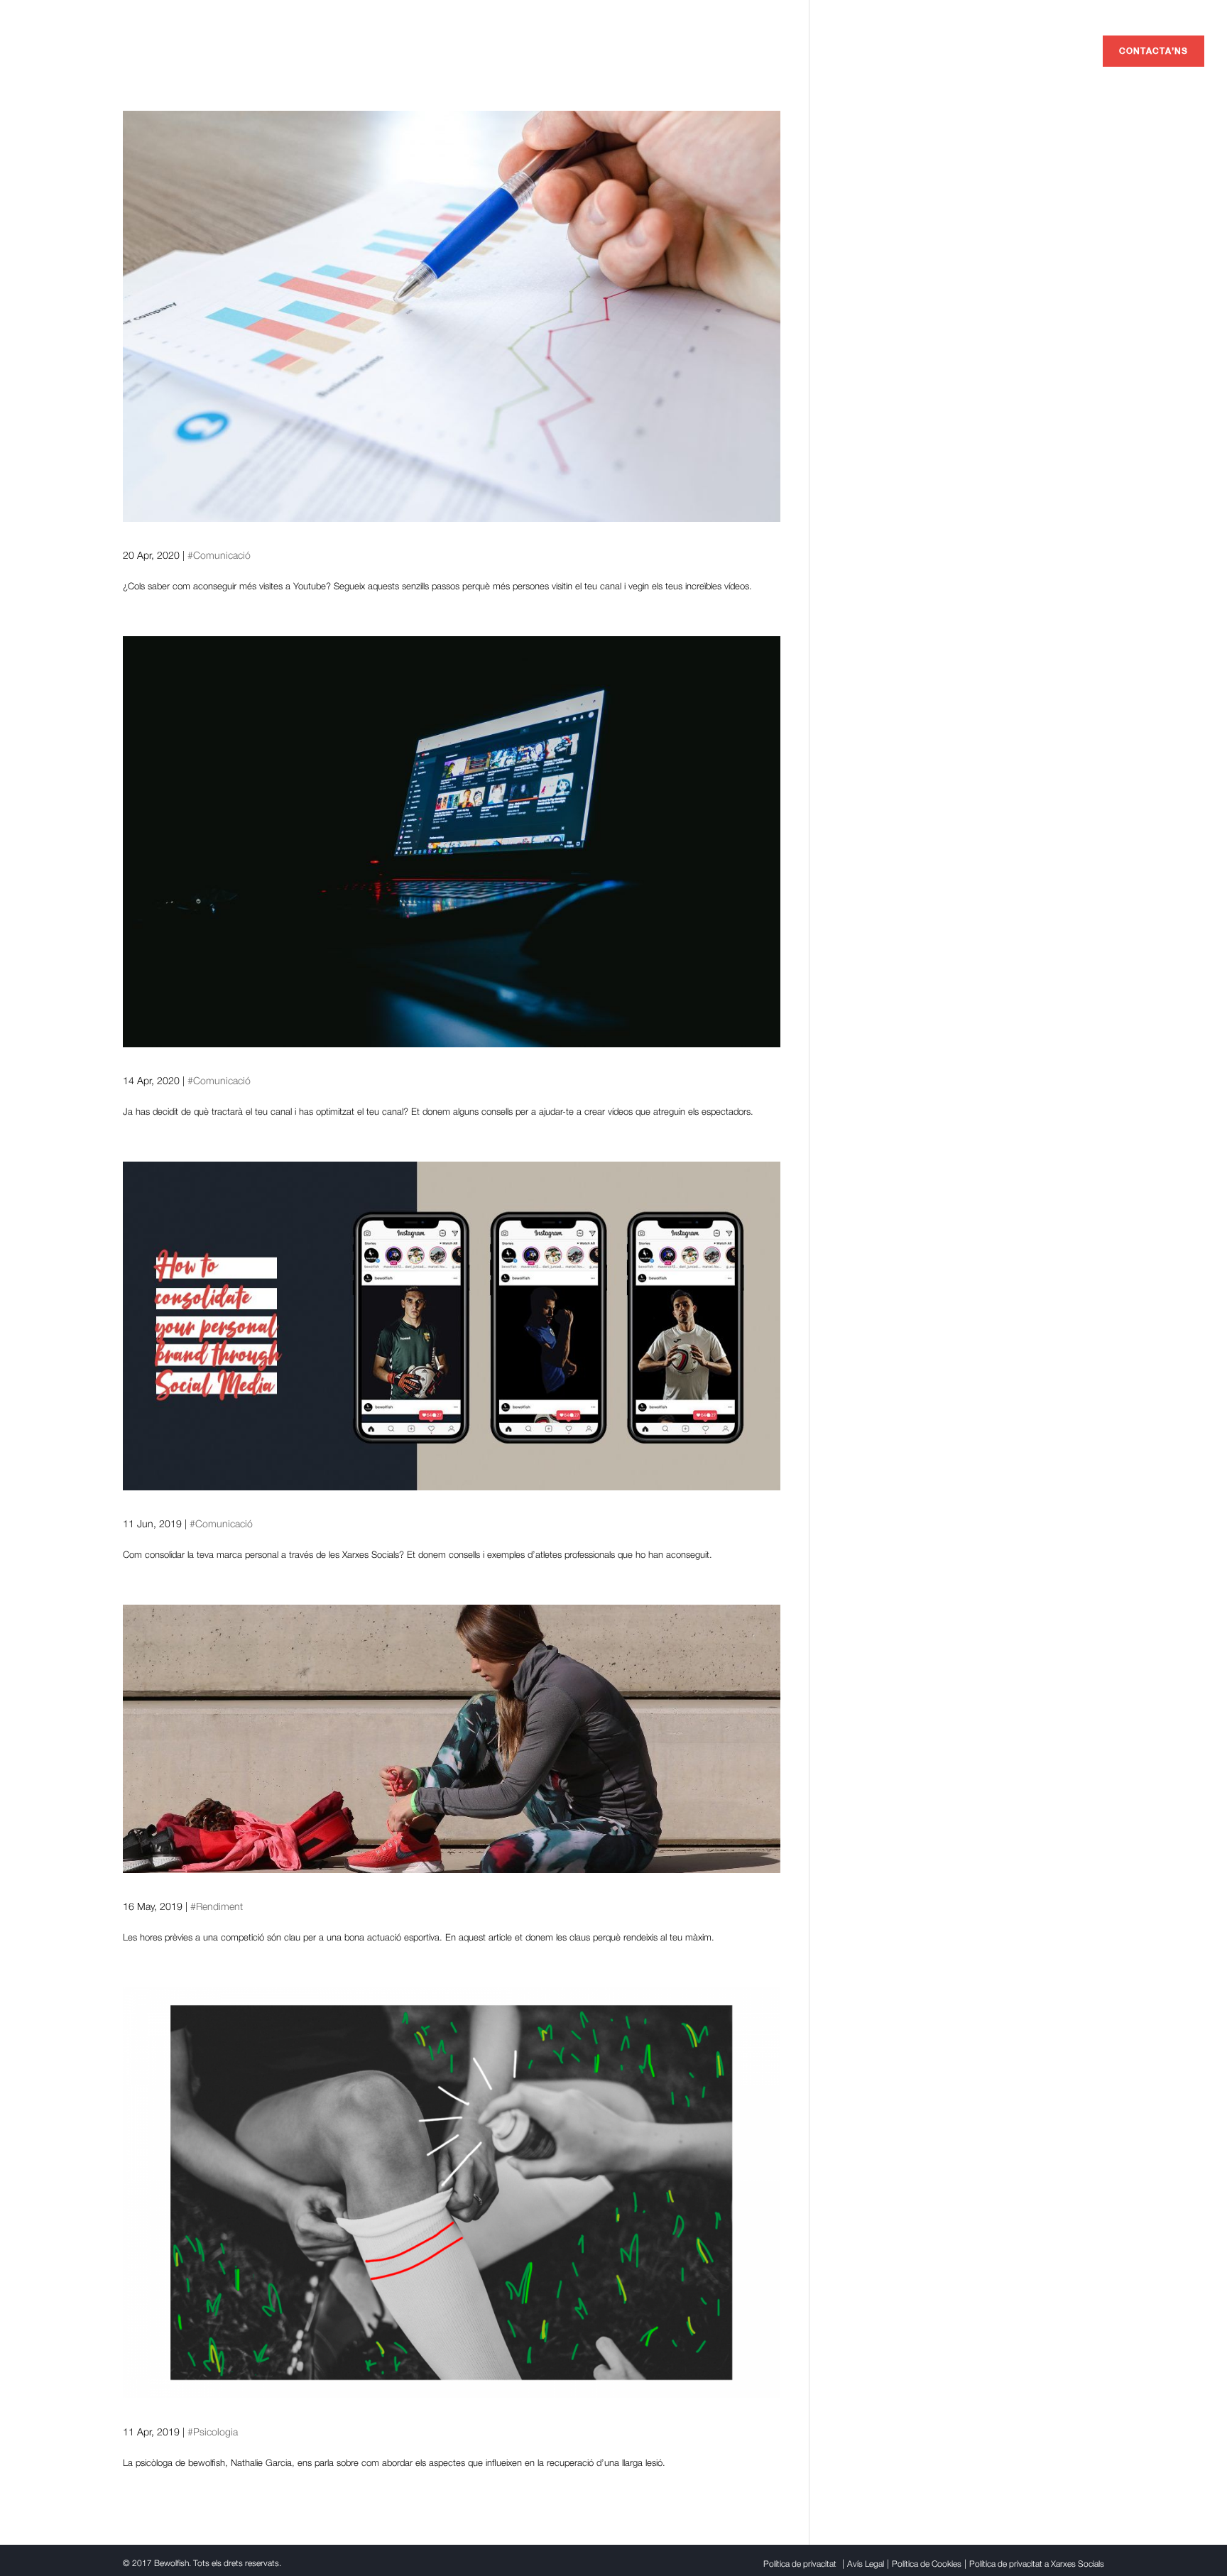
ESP (1068, 11)
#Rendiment (217, 1906)
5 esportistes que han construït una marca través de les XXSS (385, 1499)
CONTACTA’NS (1154, 51)
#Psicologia (213, 2432)
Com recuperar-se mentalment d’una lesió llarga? (331, 2407)
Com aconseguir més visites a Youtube (288, 531)
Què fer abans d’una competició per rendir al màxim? (347, 1882)
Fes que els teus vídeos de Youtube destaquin (319, 1056)
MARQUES (896, 51)
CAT (1096, 11)
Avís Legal (866, 2564)
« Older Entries (152, 2521)
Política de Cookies (927, 2564)
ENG (1038, 11)
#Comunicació (219, 555)
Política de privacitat (800, 2564)
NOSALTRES (1052, 51)
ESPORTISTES (972, 51)
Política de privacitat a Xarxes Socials (1037, 2564)
